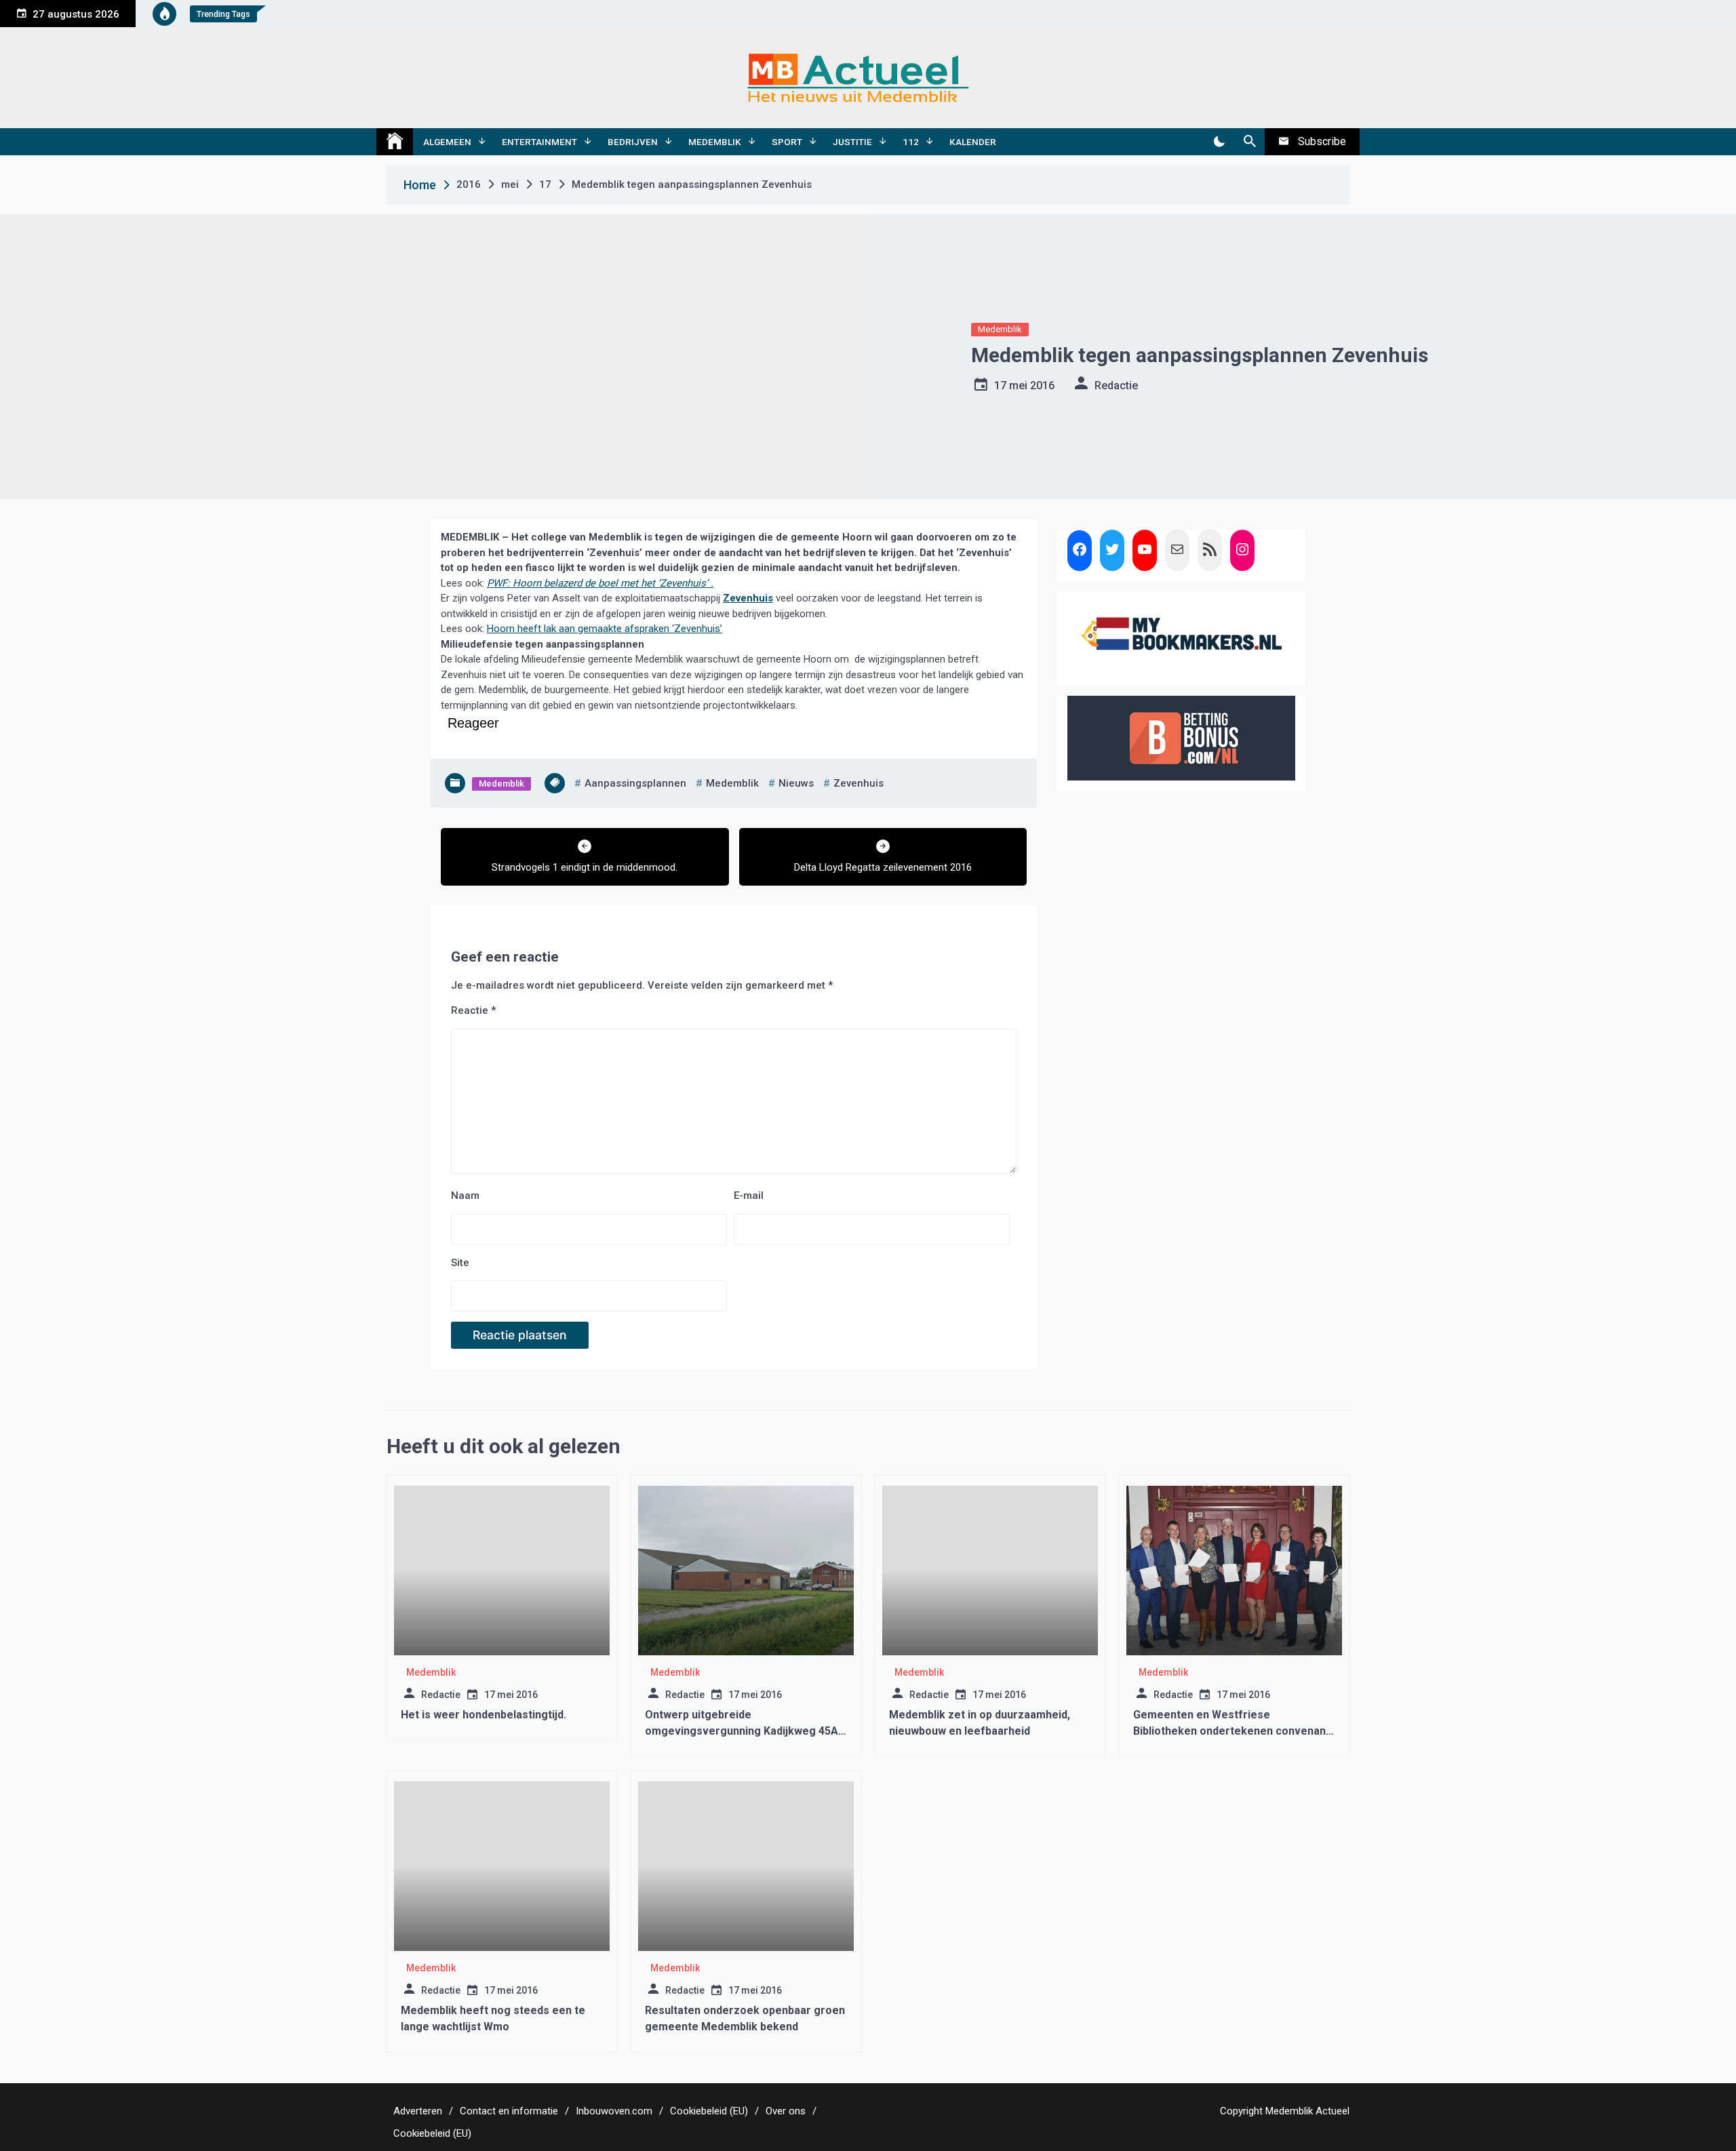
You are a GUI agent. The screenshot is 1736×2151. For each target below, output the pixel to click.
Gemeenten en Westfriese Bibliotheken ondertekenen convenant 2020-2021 (1231, 1731)
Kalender (973, 142)
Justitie (852, 142)
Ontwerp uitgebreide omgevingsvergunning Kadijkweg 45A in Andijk (742, 1731)
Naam (465, 1196)
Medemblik (715, 142)
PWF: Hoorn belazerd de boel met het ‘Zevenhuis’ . (600, 583)
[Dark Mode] (1219, 142)
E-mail (749, 1196)
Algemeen (447, 142)
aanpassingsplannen (635, 783)
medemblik (732, 783)
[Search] (1249, 142)
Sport (787, 142)
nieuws (796, 783)
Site (460, 1263)
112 (911, 142)
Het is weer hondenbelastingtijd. (484, 1715)
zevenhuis (859, 783)
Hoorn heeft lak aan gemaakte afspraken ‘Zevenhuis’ (605, 629)
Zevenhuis (748, 598)
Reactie (473, 1010)
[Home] (395, 142)
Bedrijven (633, 142)
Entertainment (539, 142)
